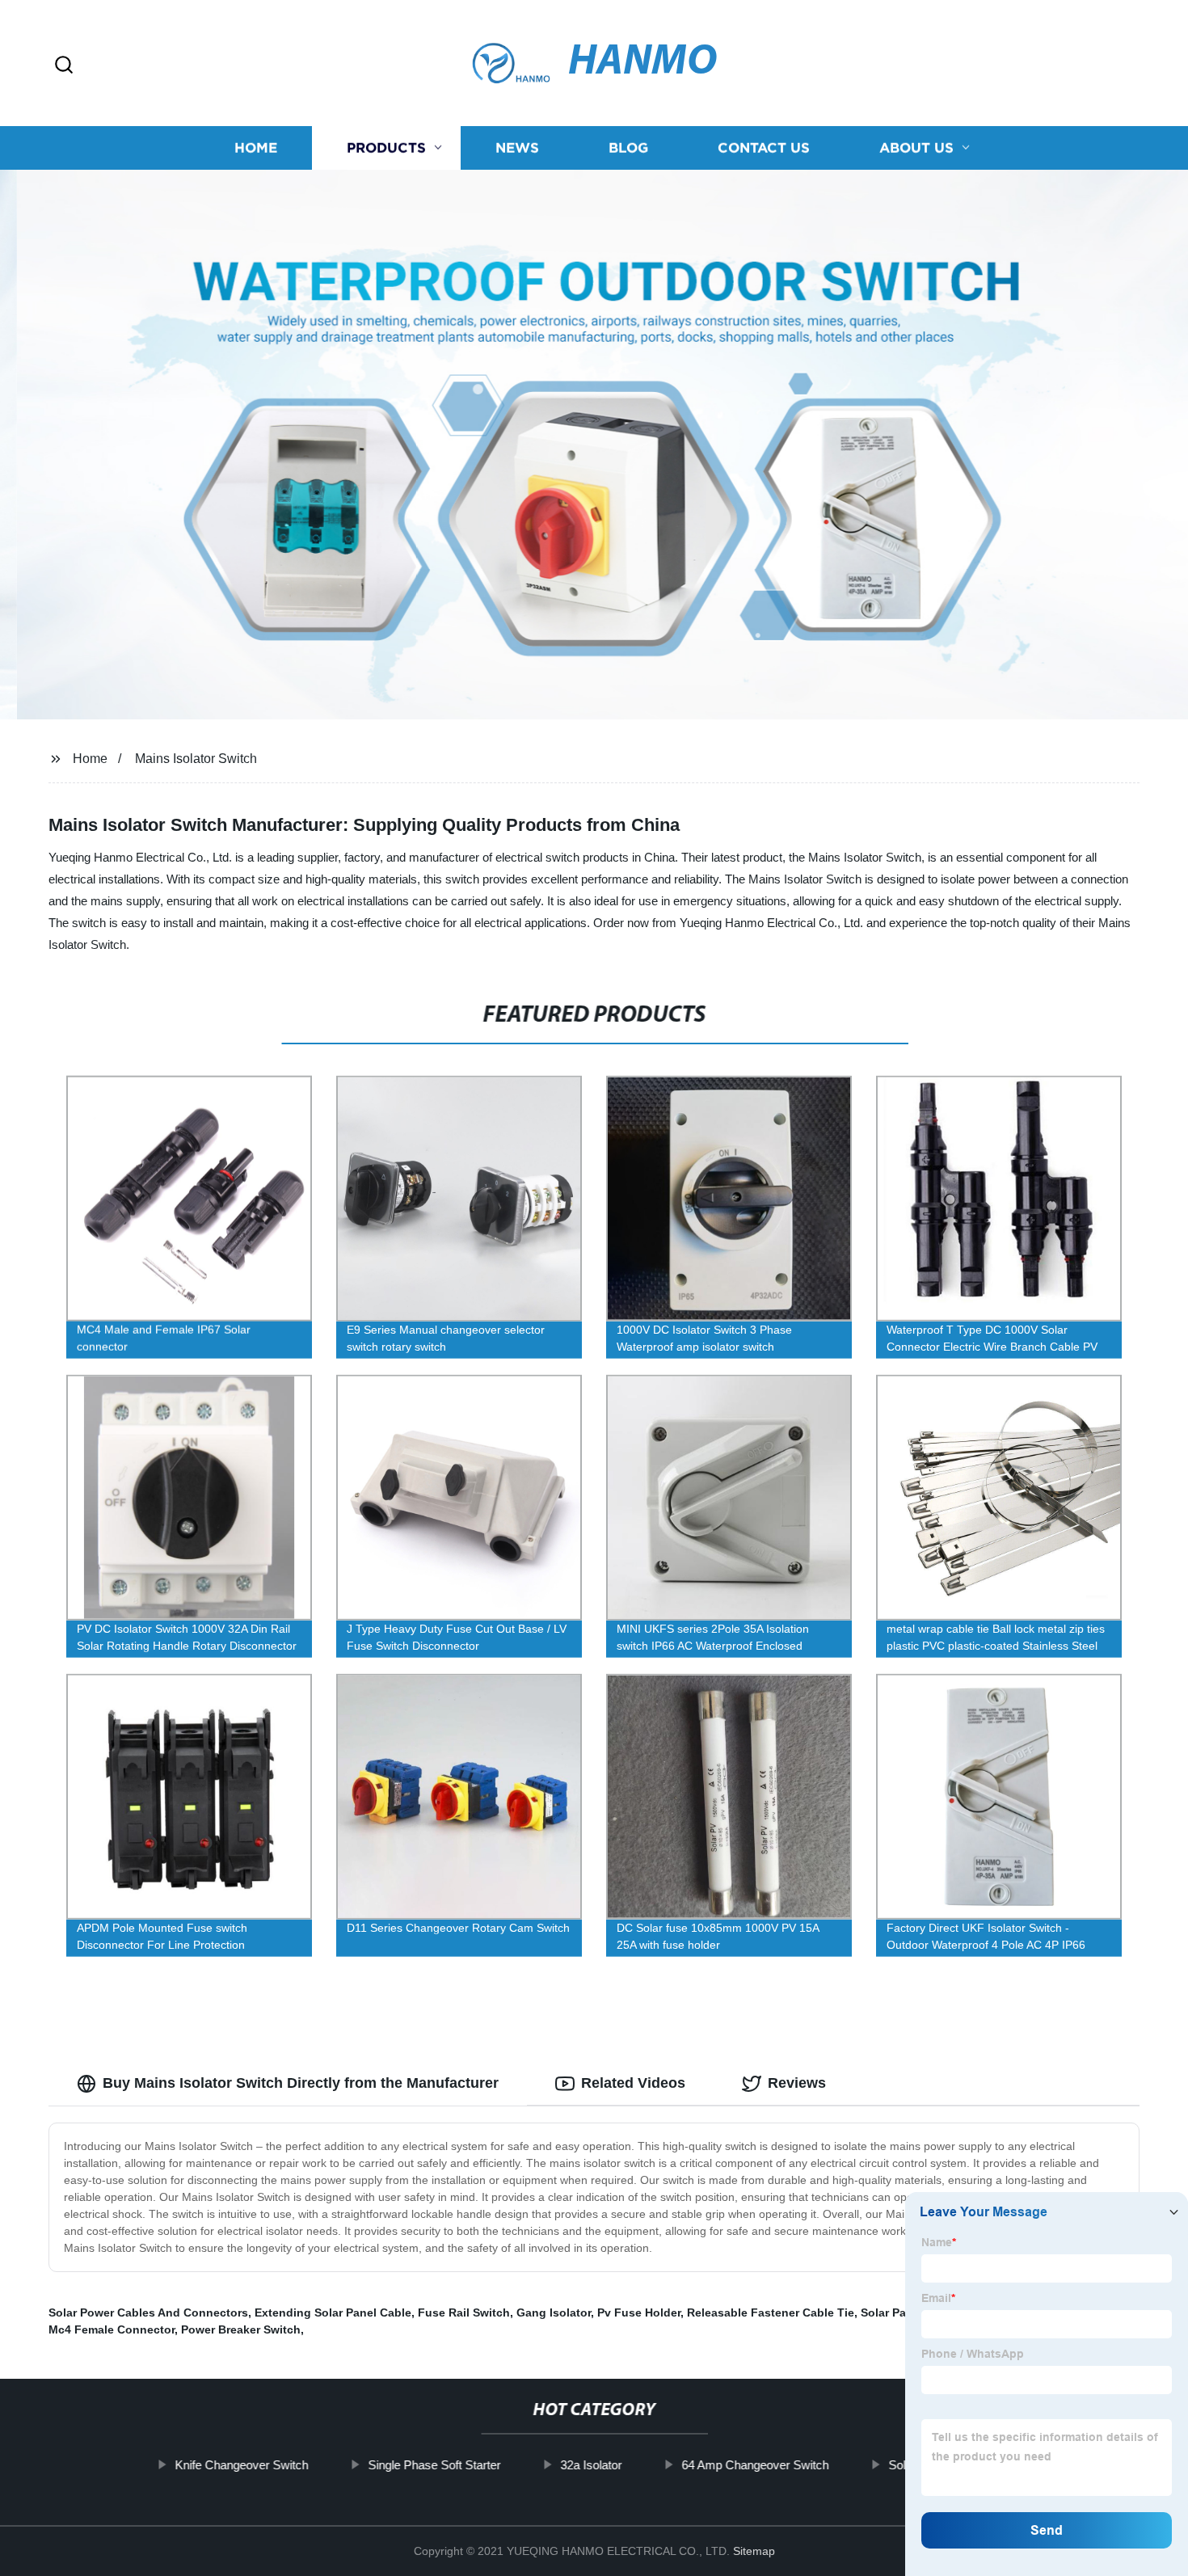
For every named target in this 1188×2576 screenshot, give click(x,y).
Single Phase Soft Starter (434, 2465)
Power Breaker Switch (241, 2329)
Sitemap (754, 2551)
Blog (628, 148)
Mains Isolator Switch (196, 759)
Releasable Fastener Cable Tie (771, 2312)
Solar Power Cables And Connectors (148, 2312)
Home (256, 148)
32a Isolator (591, 2465)
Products (386, 148)
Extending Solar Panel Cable (333, 2312)
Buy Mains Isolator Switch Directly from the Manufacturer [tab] (301, 2083)
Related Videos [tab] (633, 2083)
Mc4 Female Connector (112, 2329)
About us (916, 148)
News (517, 148)
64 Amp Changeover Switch (755, 2465)
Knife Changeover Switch (241, 2465)
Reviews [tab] (797, 2083)
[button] (64, 66)
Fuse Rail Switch (464, 2312)
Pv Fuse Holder (639, 2312)
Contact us (764, 148)
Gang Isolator (554, 2312)
